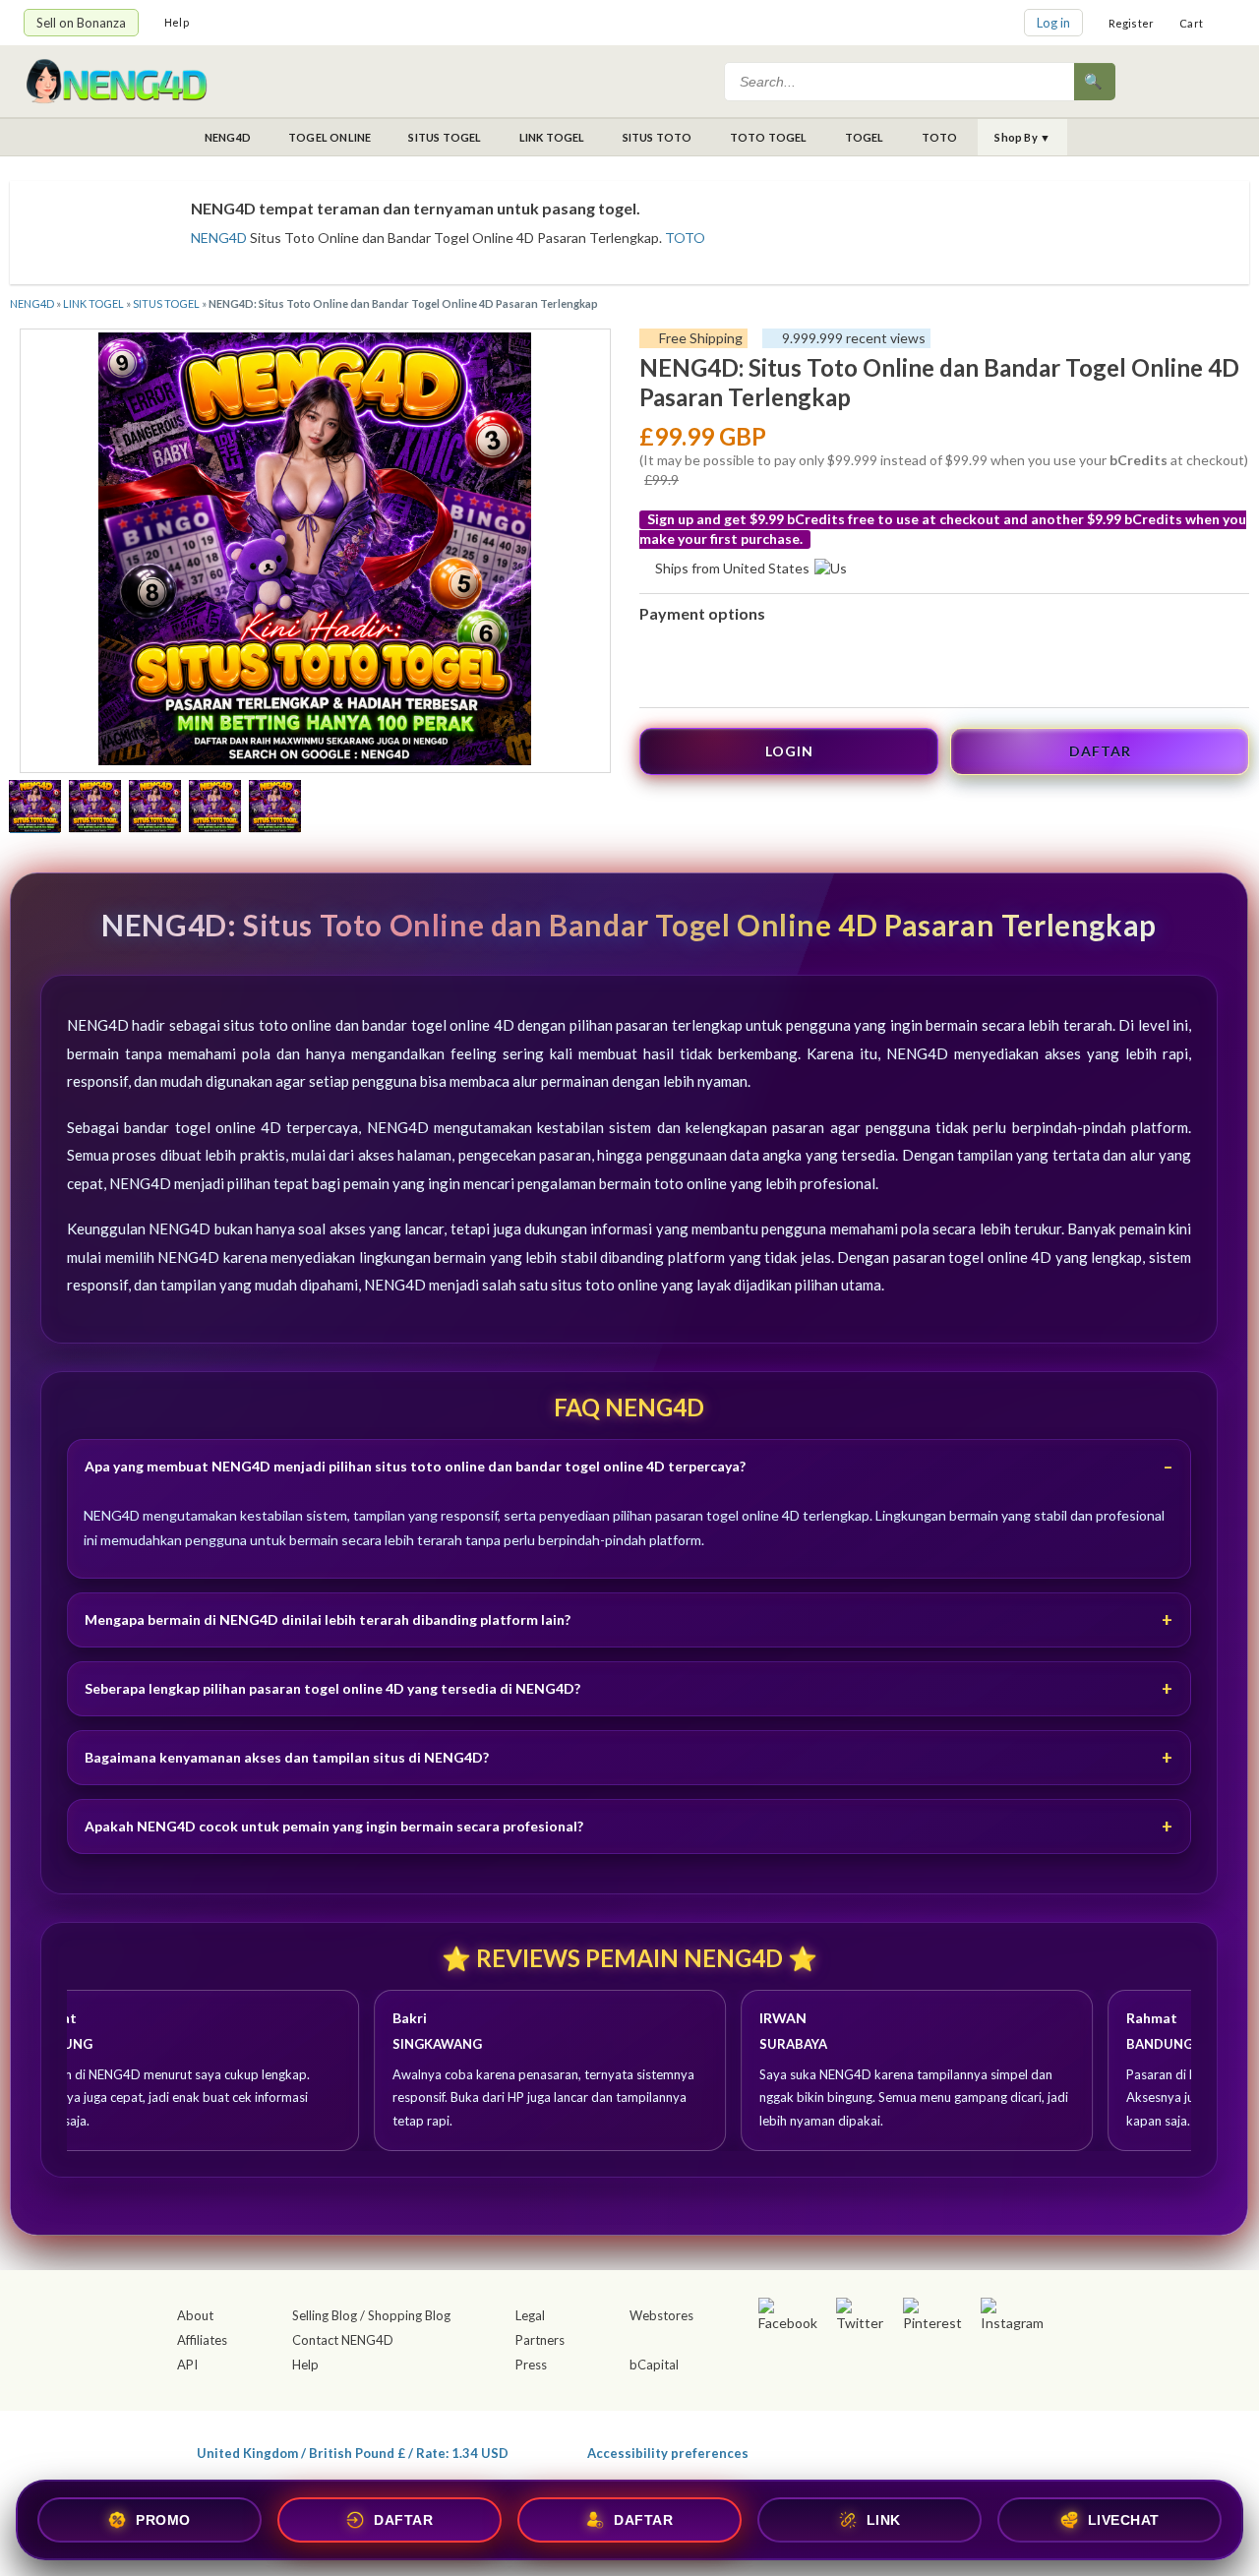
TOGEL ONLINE (330, 137)
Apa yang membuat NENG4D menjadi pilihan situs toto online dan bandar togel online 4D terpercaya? (415, 1466)
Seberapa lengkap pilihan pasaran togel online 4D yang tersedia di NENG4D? (332, 1688)
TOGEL (865, 137)
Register (1132, 23)
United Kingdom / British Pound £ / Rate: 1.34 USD (353, 2453)
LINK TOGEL (552, 137)
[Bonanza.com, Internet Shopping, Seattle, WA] (950, 2449)
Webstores (661, 2315)
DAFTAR (1100, 751)
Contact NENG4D (343, 2340)
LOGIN (789, 751)
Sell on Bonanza (81, 23)
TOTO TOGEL (769, 137)
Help (177, 22)
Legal (530, 2315)
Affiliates (202, 2340)
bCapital (654, 2365)
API (187, 2365)
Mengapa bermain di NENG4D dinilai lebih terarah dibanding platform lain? (328, 1619)
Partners (540, 2340)
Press (531, 2365)
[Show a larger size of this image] (35, 809)
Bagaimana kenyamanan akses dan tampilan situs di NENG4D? (287, 1757)
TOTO (940, 137)
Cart (1191, 23)
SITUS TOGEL (445, 137)
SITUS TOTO (658, 137)
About (195, 2315)
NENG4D (228, 137)
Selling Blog (325, 2315)
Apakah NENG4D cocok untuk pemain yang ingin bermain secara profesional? (334, 1826)
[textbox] (901, 82)
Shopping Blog (409, 2315)
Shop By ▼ (1022, 137)
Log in (1053, 23)
